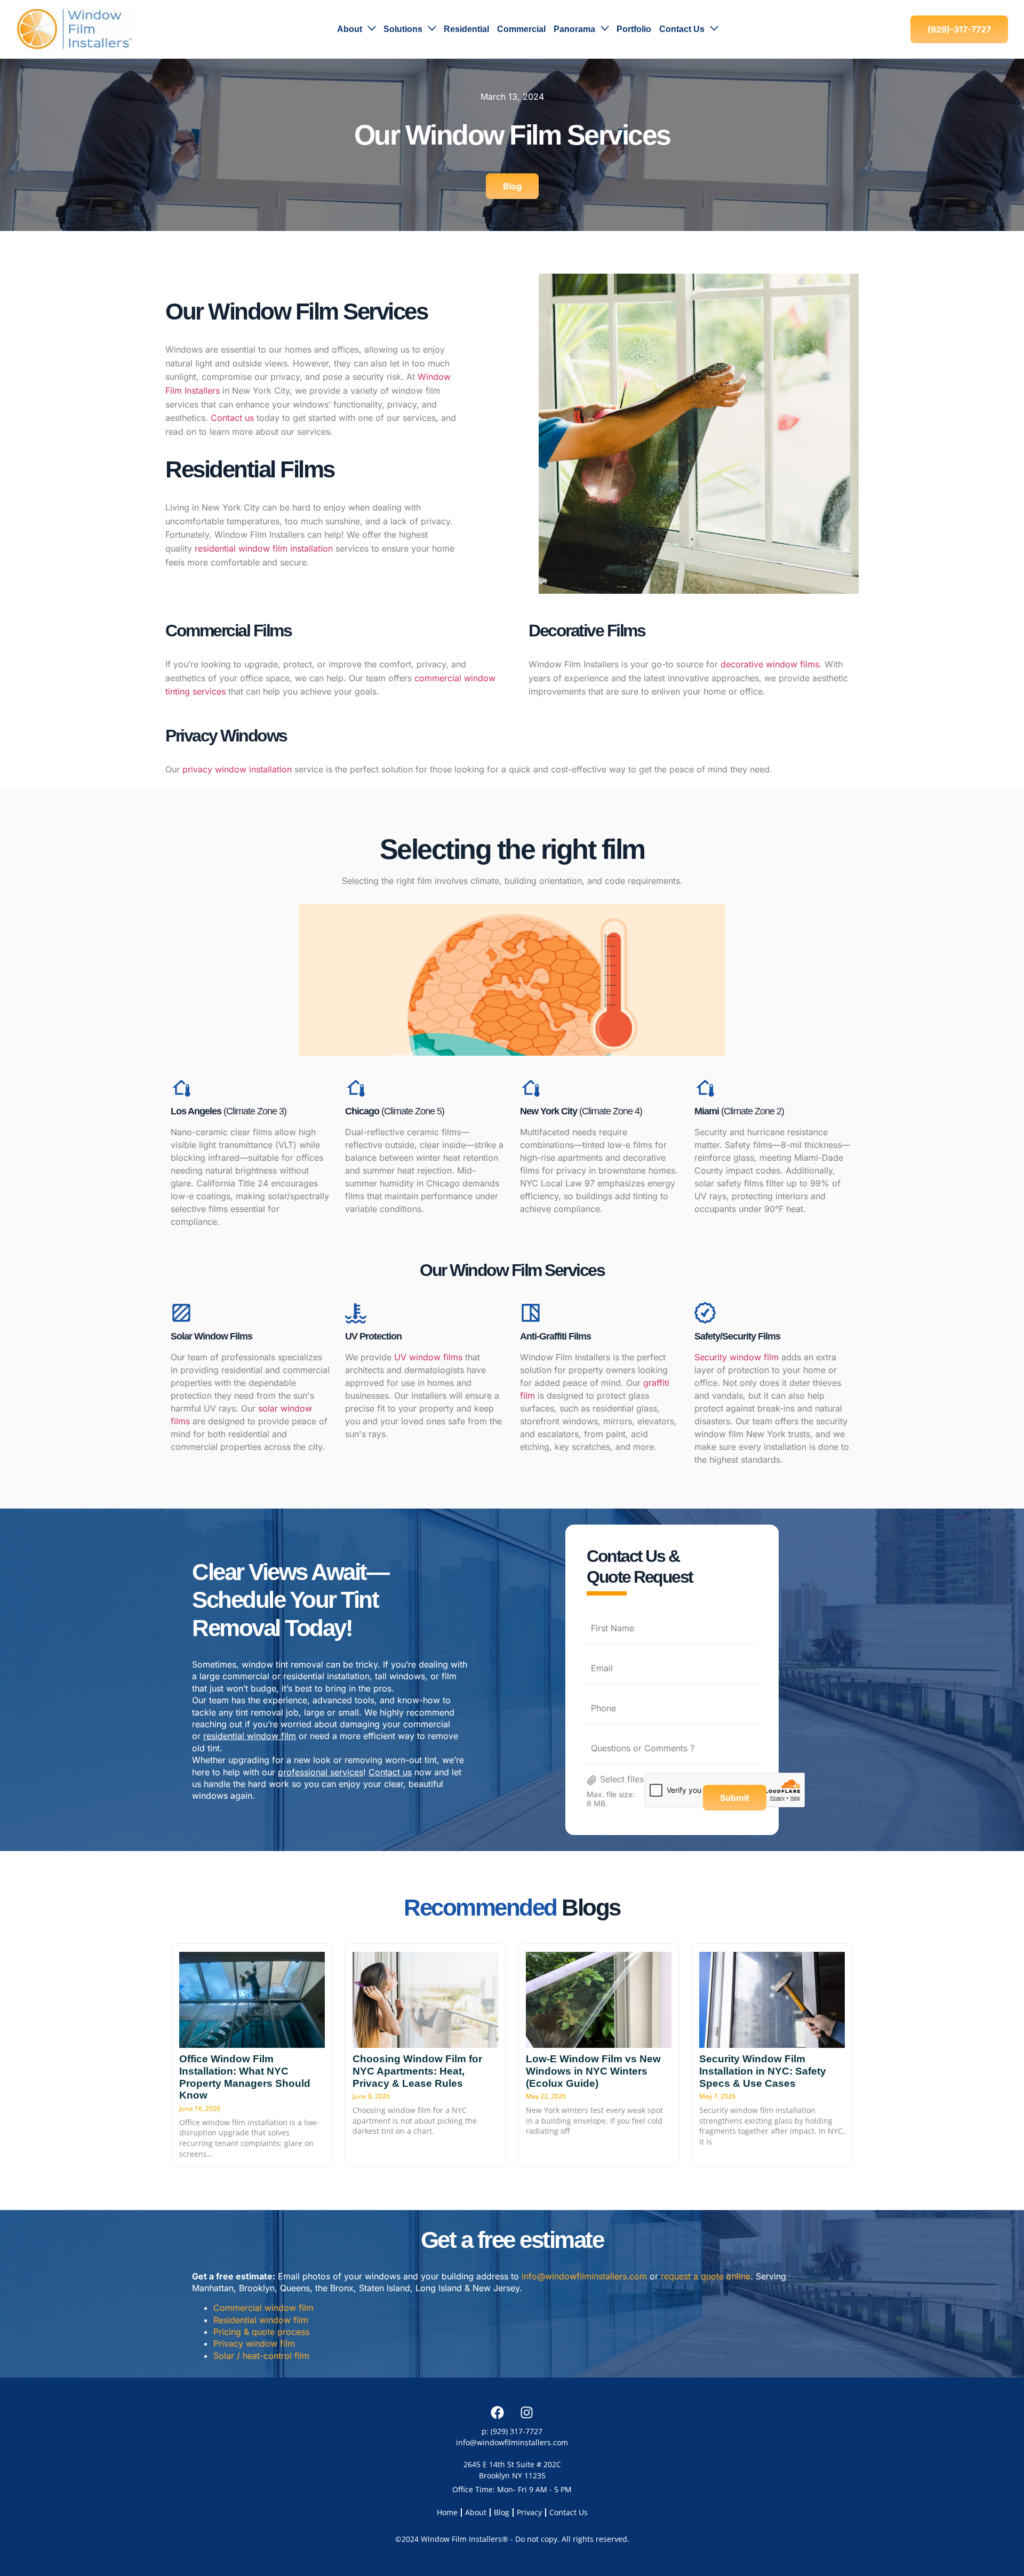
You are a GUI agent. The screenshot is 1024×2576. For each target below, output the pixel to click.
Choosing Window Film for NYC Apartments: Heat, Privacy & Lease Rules (417, 2071)
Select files (622, 1779)
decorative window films (770, 664)
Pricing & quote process (261, 2332)
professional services (321, 1772)
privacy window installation (237, 769)
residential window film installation (264, 548)
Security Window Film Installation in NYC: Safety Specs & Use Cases (763, 2071)
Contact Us (682, 29)
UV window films (428, 1357)
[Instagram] (527, 2412)
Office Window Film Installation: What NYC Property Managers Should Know (245, 2077)
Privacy (529, 2512)
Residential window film (261, 2320)
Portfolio (634, 29)
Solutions (403, 29)
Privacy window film (254, 2343)
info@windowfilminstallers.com (584, 2276)
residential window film (250, 1736)
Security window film (737, 1357)
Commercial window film (263, 2308)
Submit (735, 1798)
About (350, 29)
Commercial (521, 29)
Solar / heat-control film (261, 2356)
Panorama (574, 29)
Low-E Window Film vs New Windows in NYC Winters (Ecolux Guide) (593, 2071)
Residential (466, 29)
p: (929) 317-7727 (512, 2431)
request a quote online (706, 2276)
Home (447, 2512)
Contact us (232, 418)
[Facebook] (498, 2412)
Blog (502, 2512)
